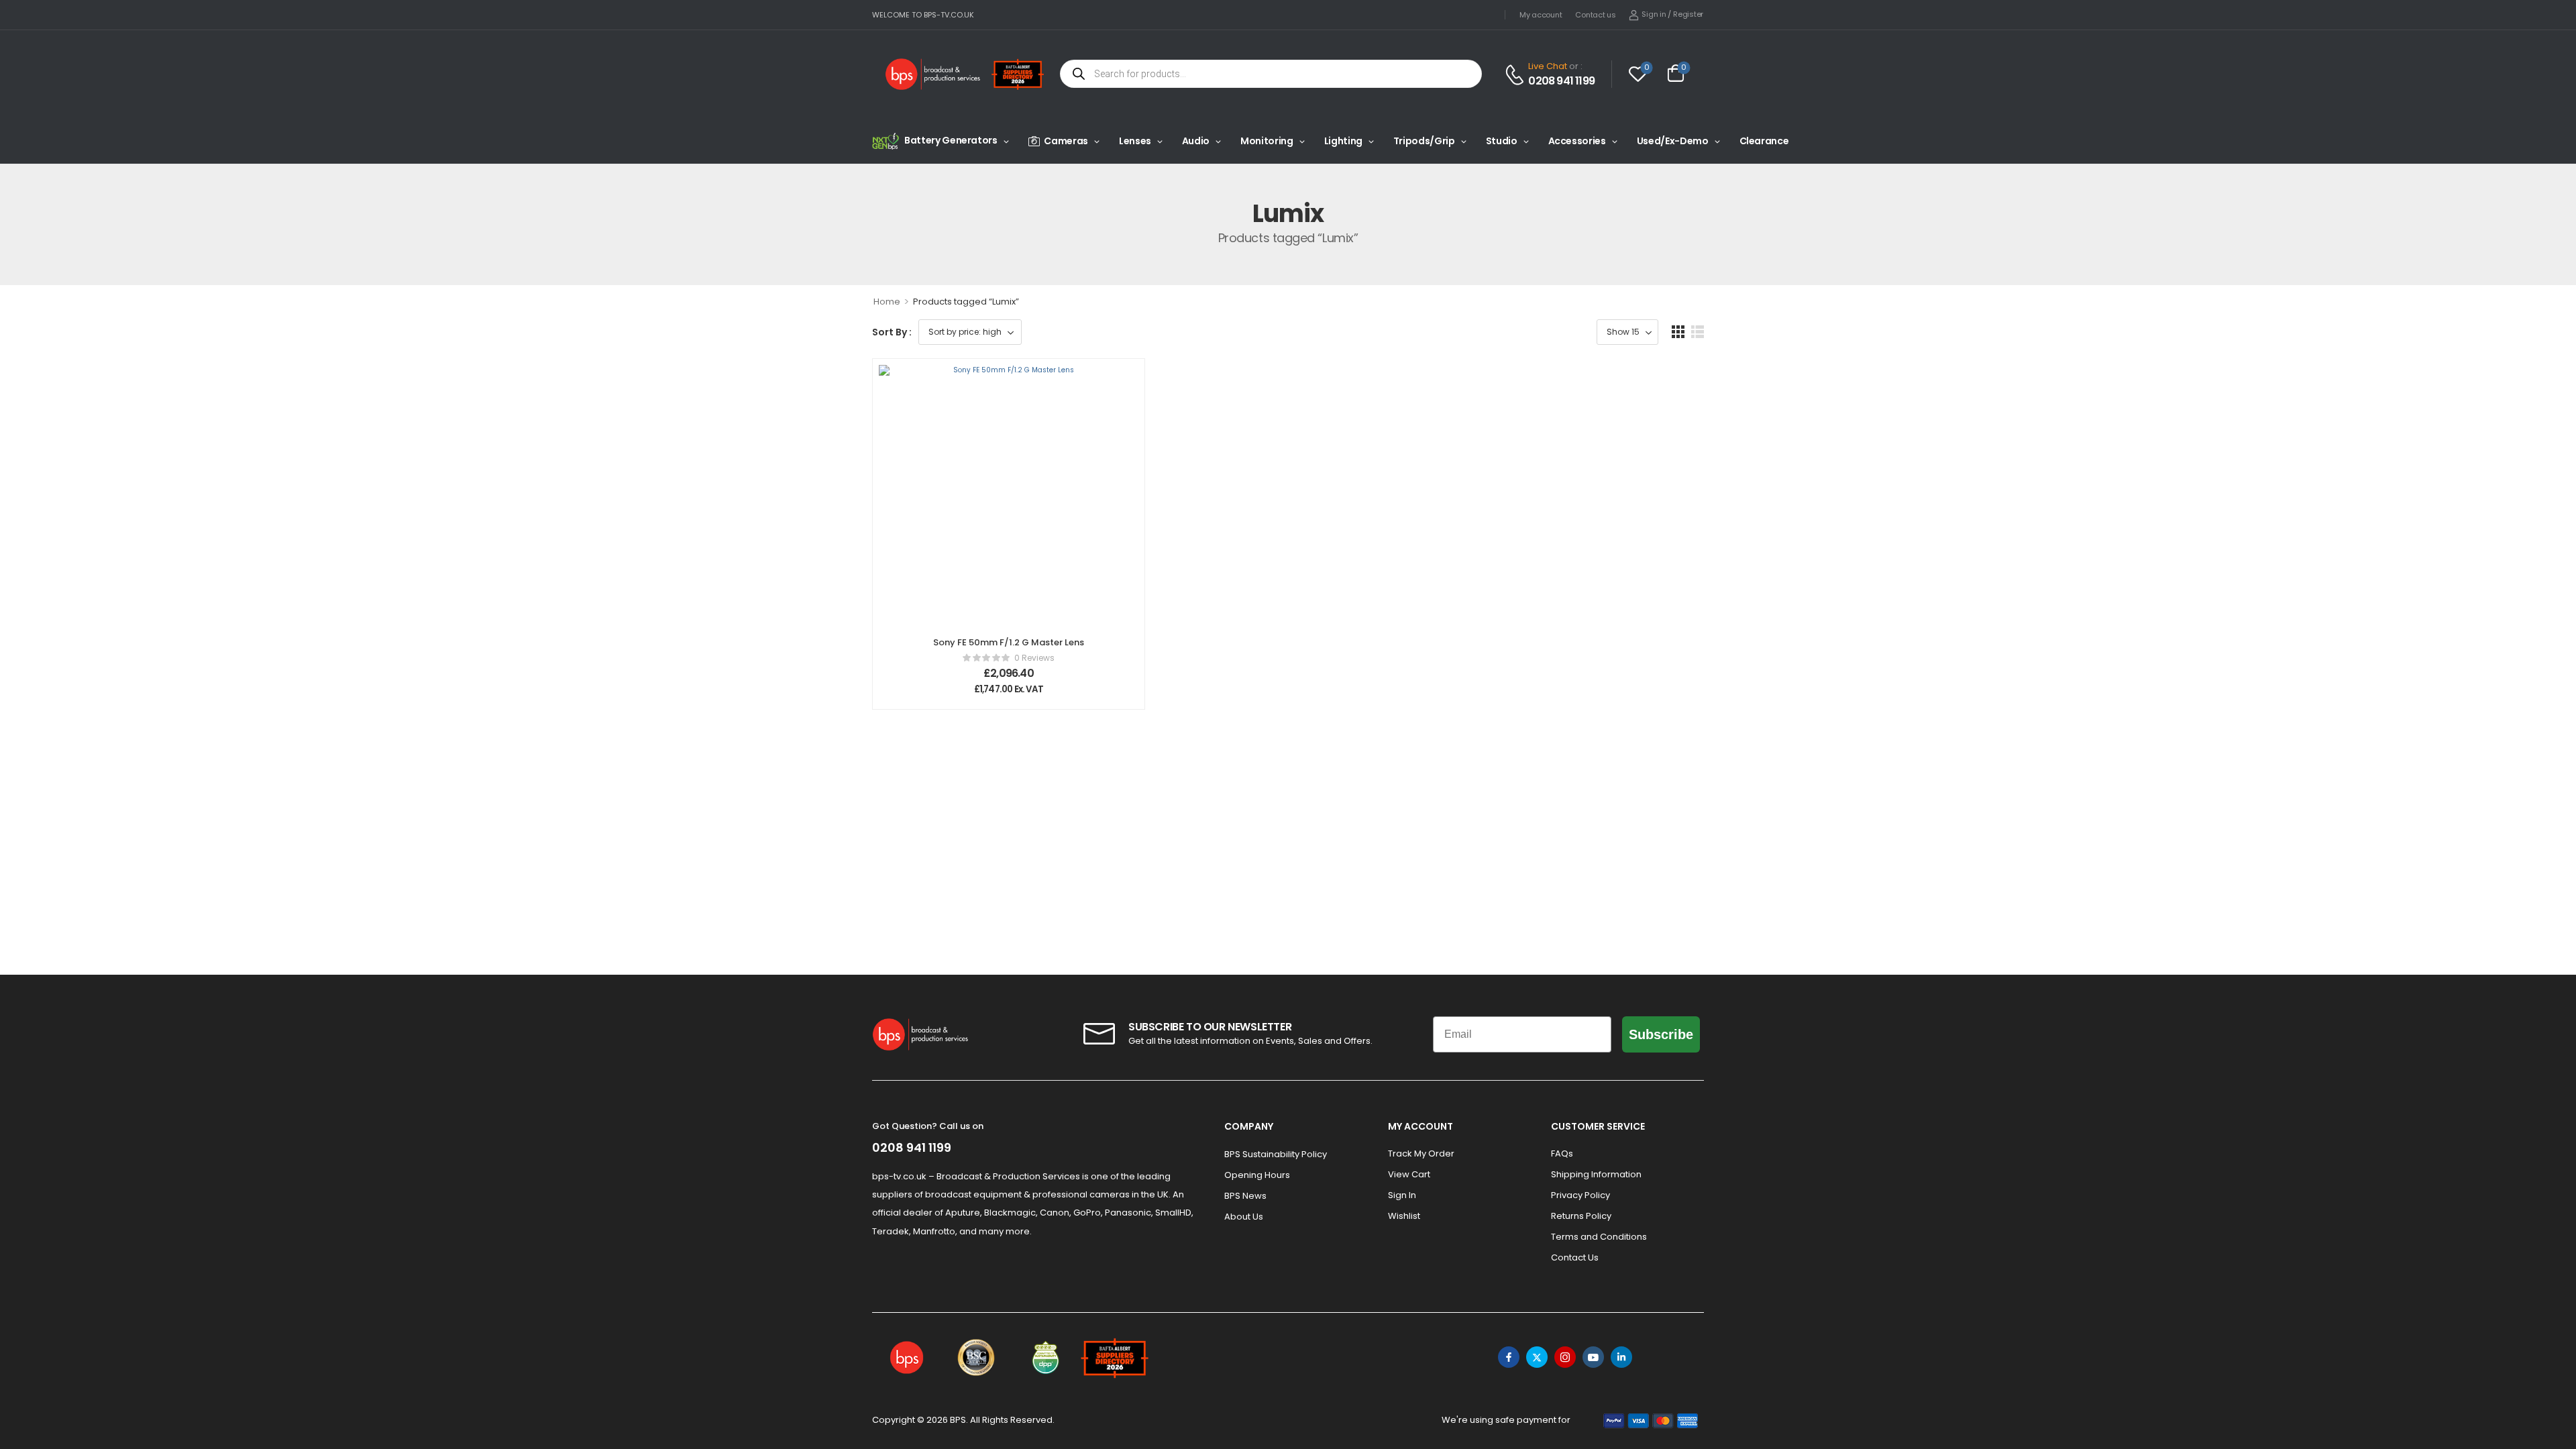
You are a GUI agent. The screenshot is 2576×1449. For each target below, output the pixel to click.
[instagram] (1565, 1357)
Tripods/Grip (1424, 141)
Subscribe (1661, 1034)
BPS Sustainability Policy (1276, 1154)
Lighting (1343, 141)
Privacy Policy (1580, 1195)
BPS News (1245, 1196)
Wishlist (1404, 1216)
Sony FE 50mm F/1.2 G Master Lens (1009, 642)
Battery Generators (951, 140)
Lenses (1135, 141)
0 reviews (1034, 658)
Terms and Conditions (1599, 1237)
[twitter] (1537, 1357)
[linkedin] (1621, 1357)
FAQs (1562, 1153)
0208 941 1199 (1561, 81)
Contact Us (1575, 1257)
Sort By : (892, 332)
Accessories (1577, 141)
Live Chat (1548, 66)
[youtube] (1593, 1357)
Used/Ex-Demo (1673, 141)
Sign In (1402, 1195)
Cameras (1066, 141)
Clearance (1764, 141)
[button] (1678, 332)
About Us (1244, 1217)
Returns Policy (1581, 1216)
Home (887, 302)
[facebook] (1509, 1357)
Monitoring (1267, 141)
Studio (1502, 141)
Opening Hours (1257, 1175)
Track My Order (1421, 1153)
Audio (1196, 141)
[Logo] (933, 74)
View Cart (1409, 1174)
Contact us (1595, 15)
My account (1541, 15)
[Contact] (1516, 75)
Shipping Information (1596, 1174)
